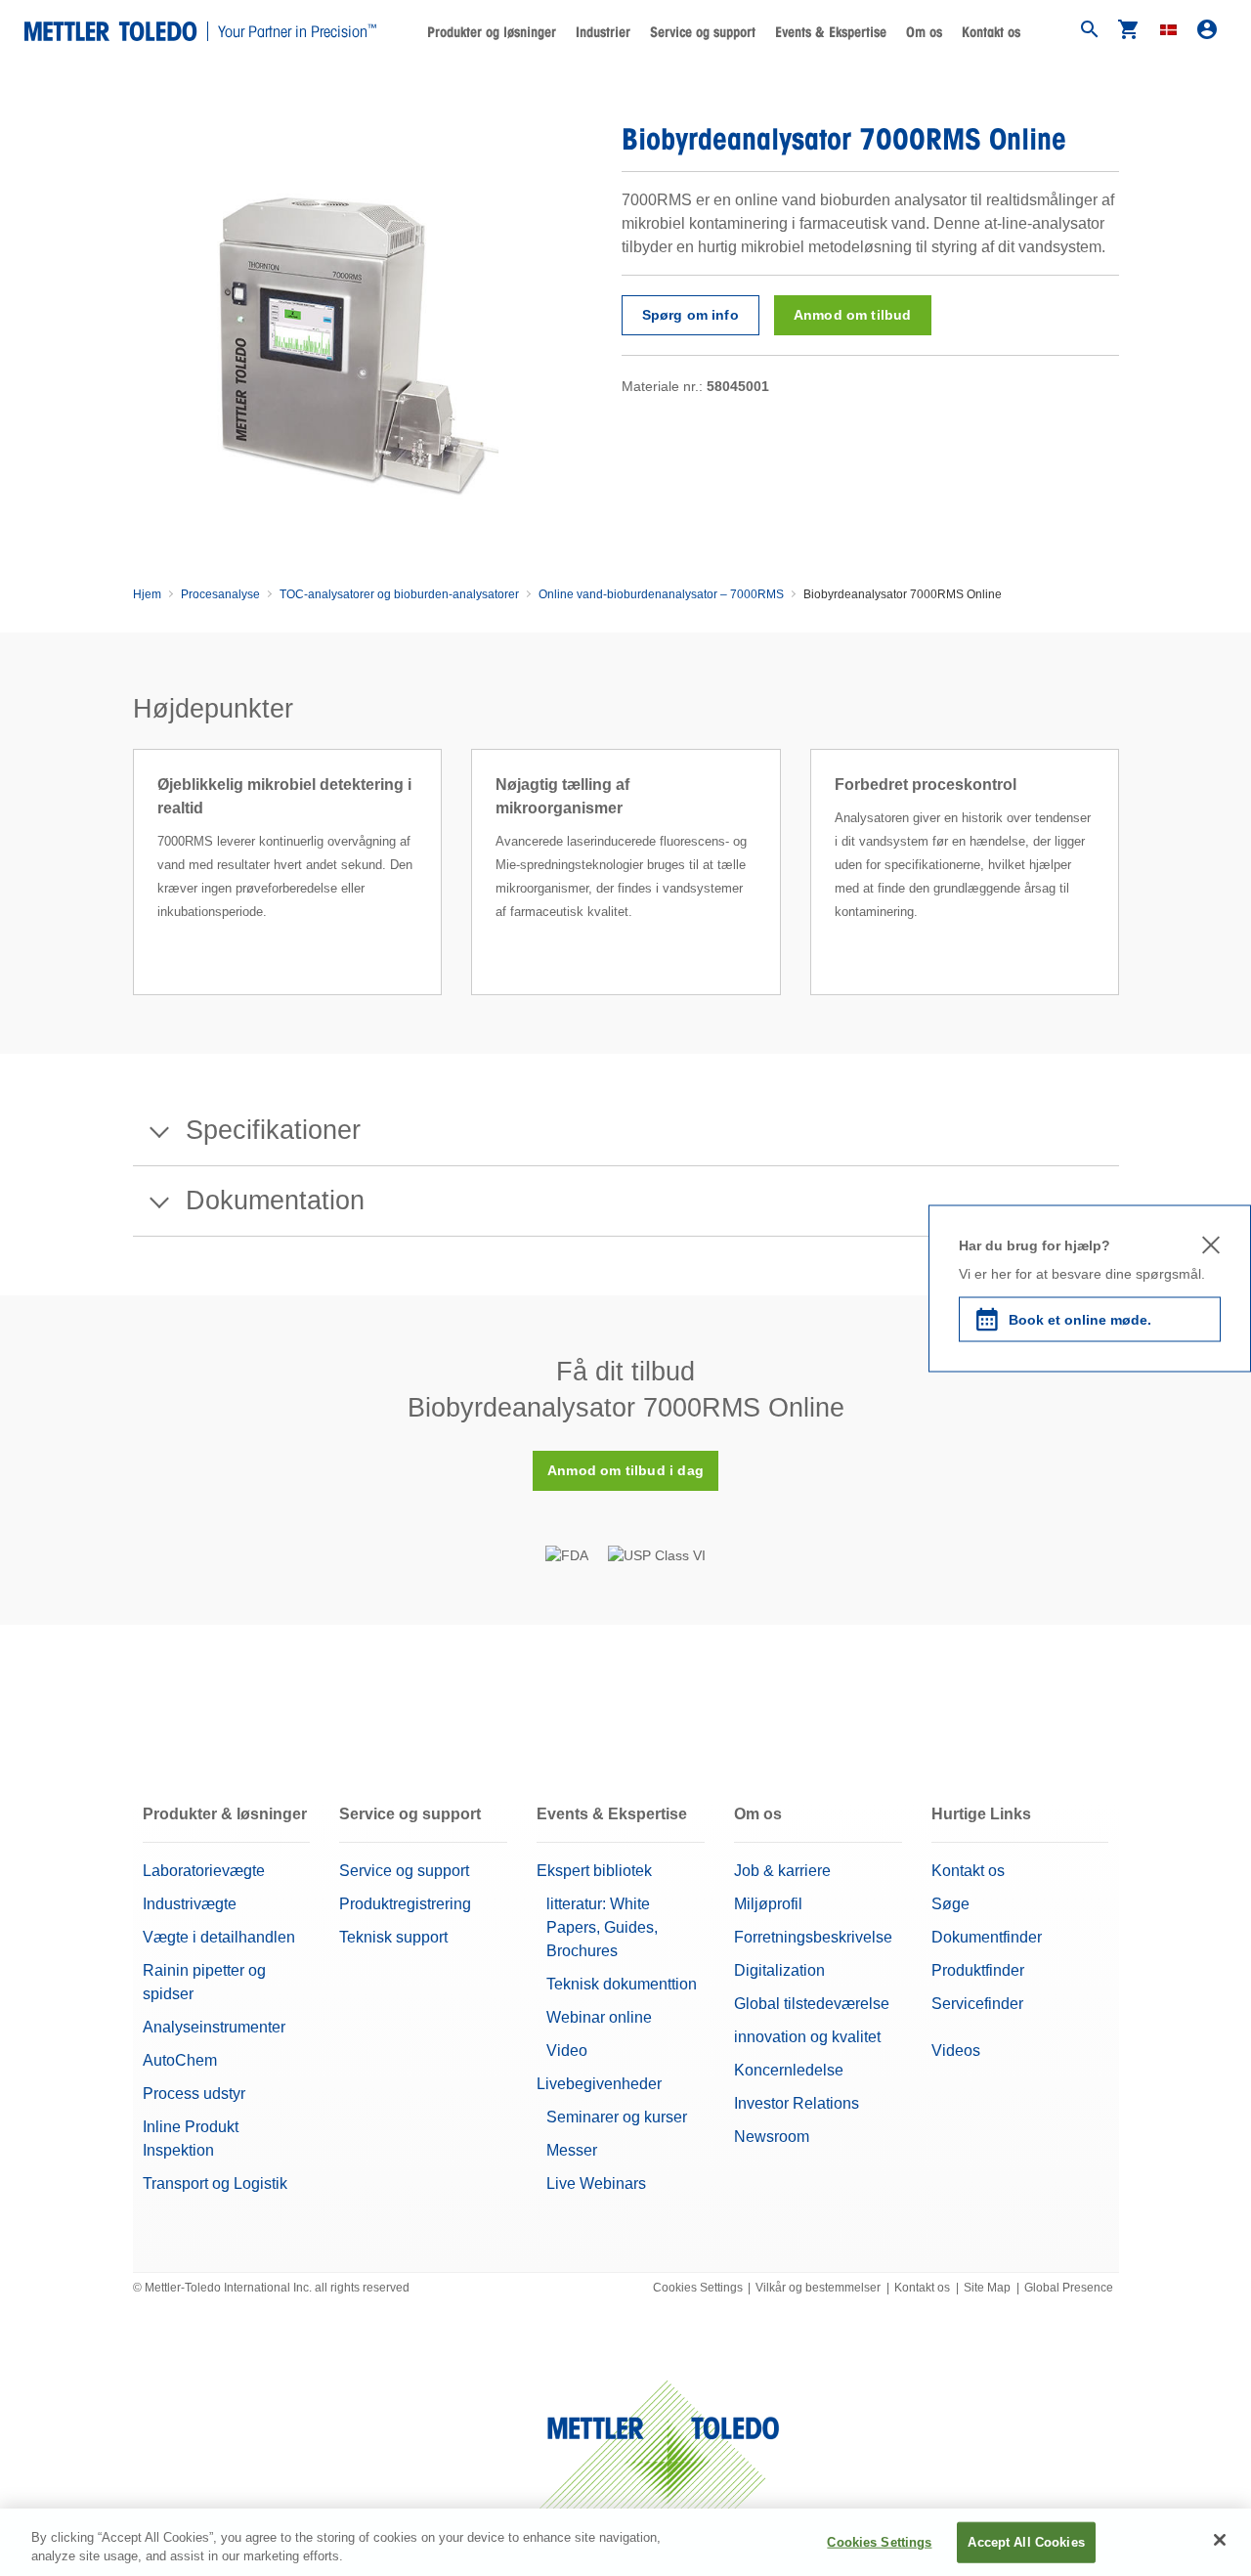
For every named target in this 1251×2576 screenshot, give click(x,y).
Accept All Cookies (1026, 2542)
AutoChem (180, 2060)
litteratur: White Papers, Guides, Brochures (602, 1927)
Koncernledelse (789, 2070)
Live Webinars (596, 2183)
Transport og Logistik (215, 2183)
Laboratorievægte (204, 1871)
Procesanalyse (220, 594)
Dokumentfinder (987, 1937)
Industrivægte (190, 1904)
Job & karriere (782, 1871)
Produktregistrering (405, 1904)
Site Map (987, 2288)
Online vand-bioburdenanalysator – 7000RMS (661, 594)
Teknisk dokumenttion (622, 1984)
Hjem (147, 594)
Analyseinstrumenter (214, 2027)
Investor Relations (797, 2103)
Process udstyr (194, 2094)
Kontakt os (991, 32)
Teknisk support (393, 1937)
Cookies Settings (698, 2288)
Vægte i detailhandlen (219, 1937)
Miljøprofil (768, 1904)
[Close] (1220, 2540)
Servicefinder (977, 2004)
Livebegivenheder (599, 2084)
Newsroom (772, 2137)
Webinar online (599, 2017)
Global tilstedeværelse (812, 2004)
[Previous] (127, 895)
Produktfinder (978, 1970)
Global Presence (1069, 2288)
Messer (572, 2150)
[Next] (1125, 895)
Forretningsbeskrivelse (813, 1937)
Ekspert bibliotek (594, 1871)
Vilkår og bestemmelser (818, 2288)
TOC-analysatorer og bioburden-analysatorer (399, 594)
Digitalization (779, 1970)
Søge (950, 1904)
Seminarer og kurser (617, 2117)
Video (567, 2051)
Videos (956, 2051)
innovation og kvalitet (807, 2037)
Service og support (404, 1871)
